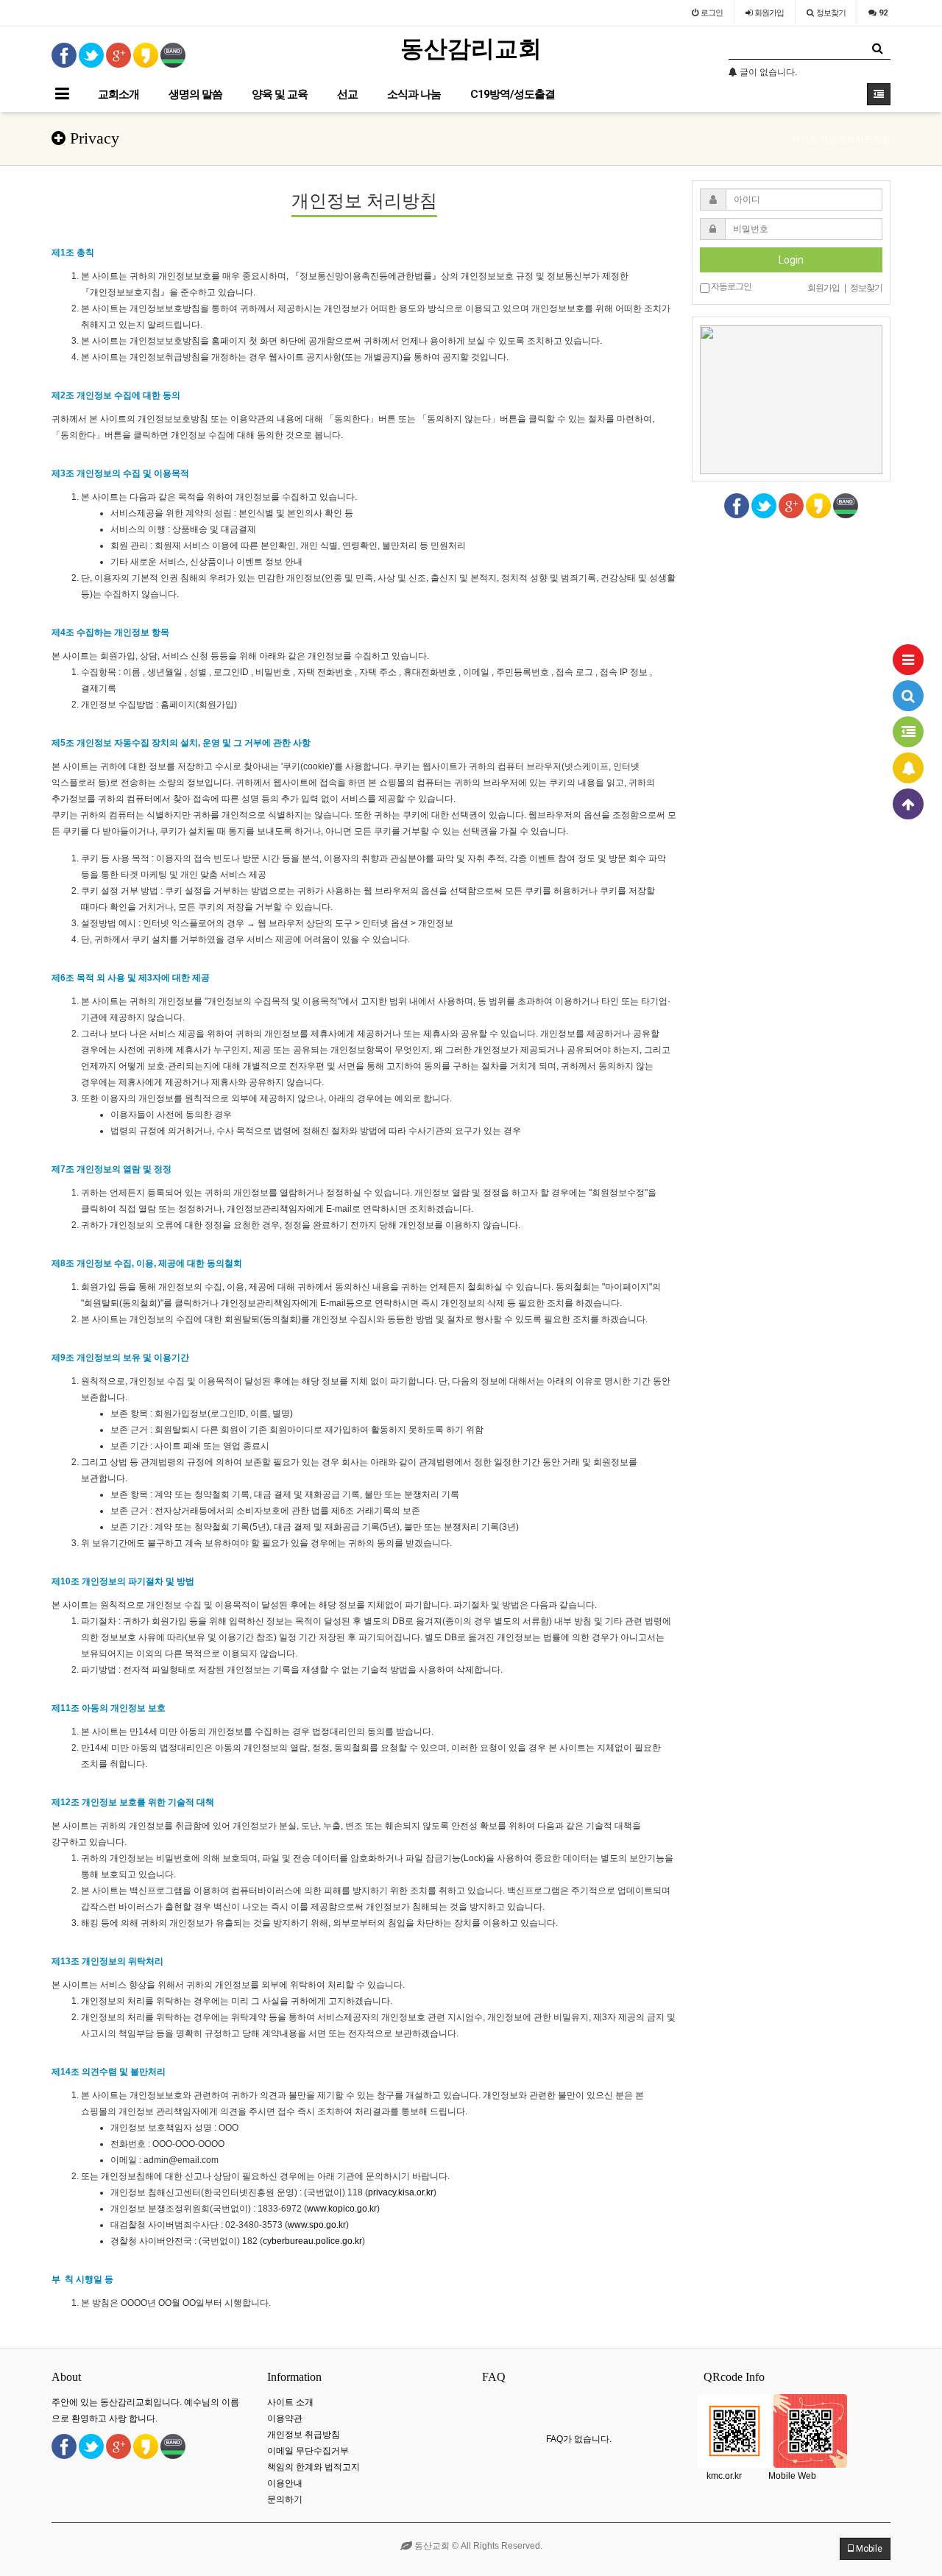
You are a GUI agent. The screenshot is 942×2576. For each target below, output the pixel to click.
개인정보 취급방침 (304, 2435)
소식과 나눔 (414, 94)
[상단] (908, 804)
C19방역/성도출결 (513, 94)
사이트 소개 (290, 2402)
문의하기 (285, 2499)
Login (791, 260)
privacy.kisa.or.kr (401, 2192)
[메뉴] (908, 660)
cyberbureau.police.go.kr (312, 2241)
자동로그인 (730, 286)
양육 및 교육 (280, 94)
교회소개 (118, 94)
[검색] (908, 696)
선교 (347, 94)
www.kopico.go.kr (342, 2209)
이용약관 (285, 2418)
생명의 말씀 (195, 94)
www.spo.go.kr (317, 2225)
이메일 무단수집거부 (308, 2451)
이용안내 (285, 2483)
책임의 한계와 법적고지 (314, 2467)
